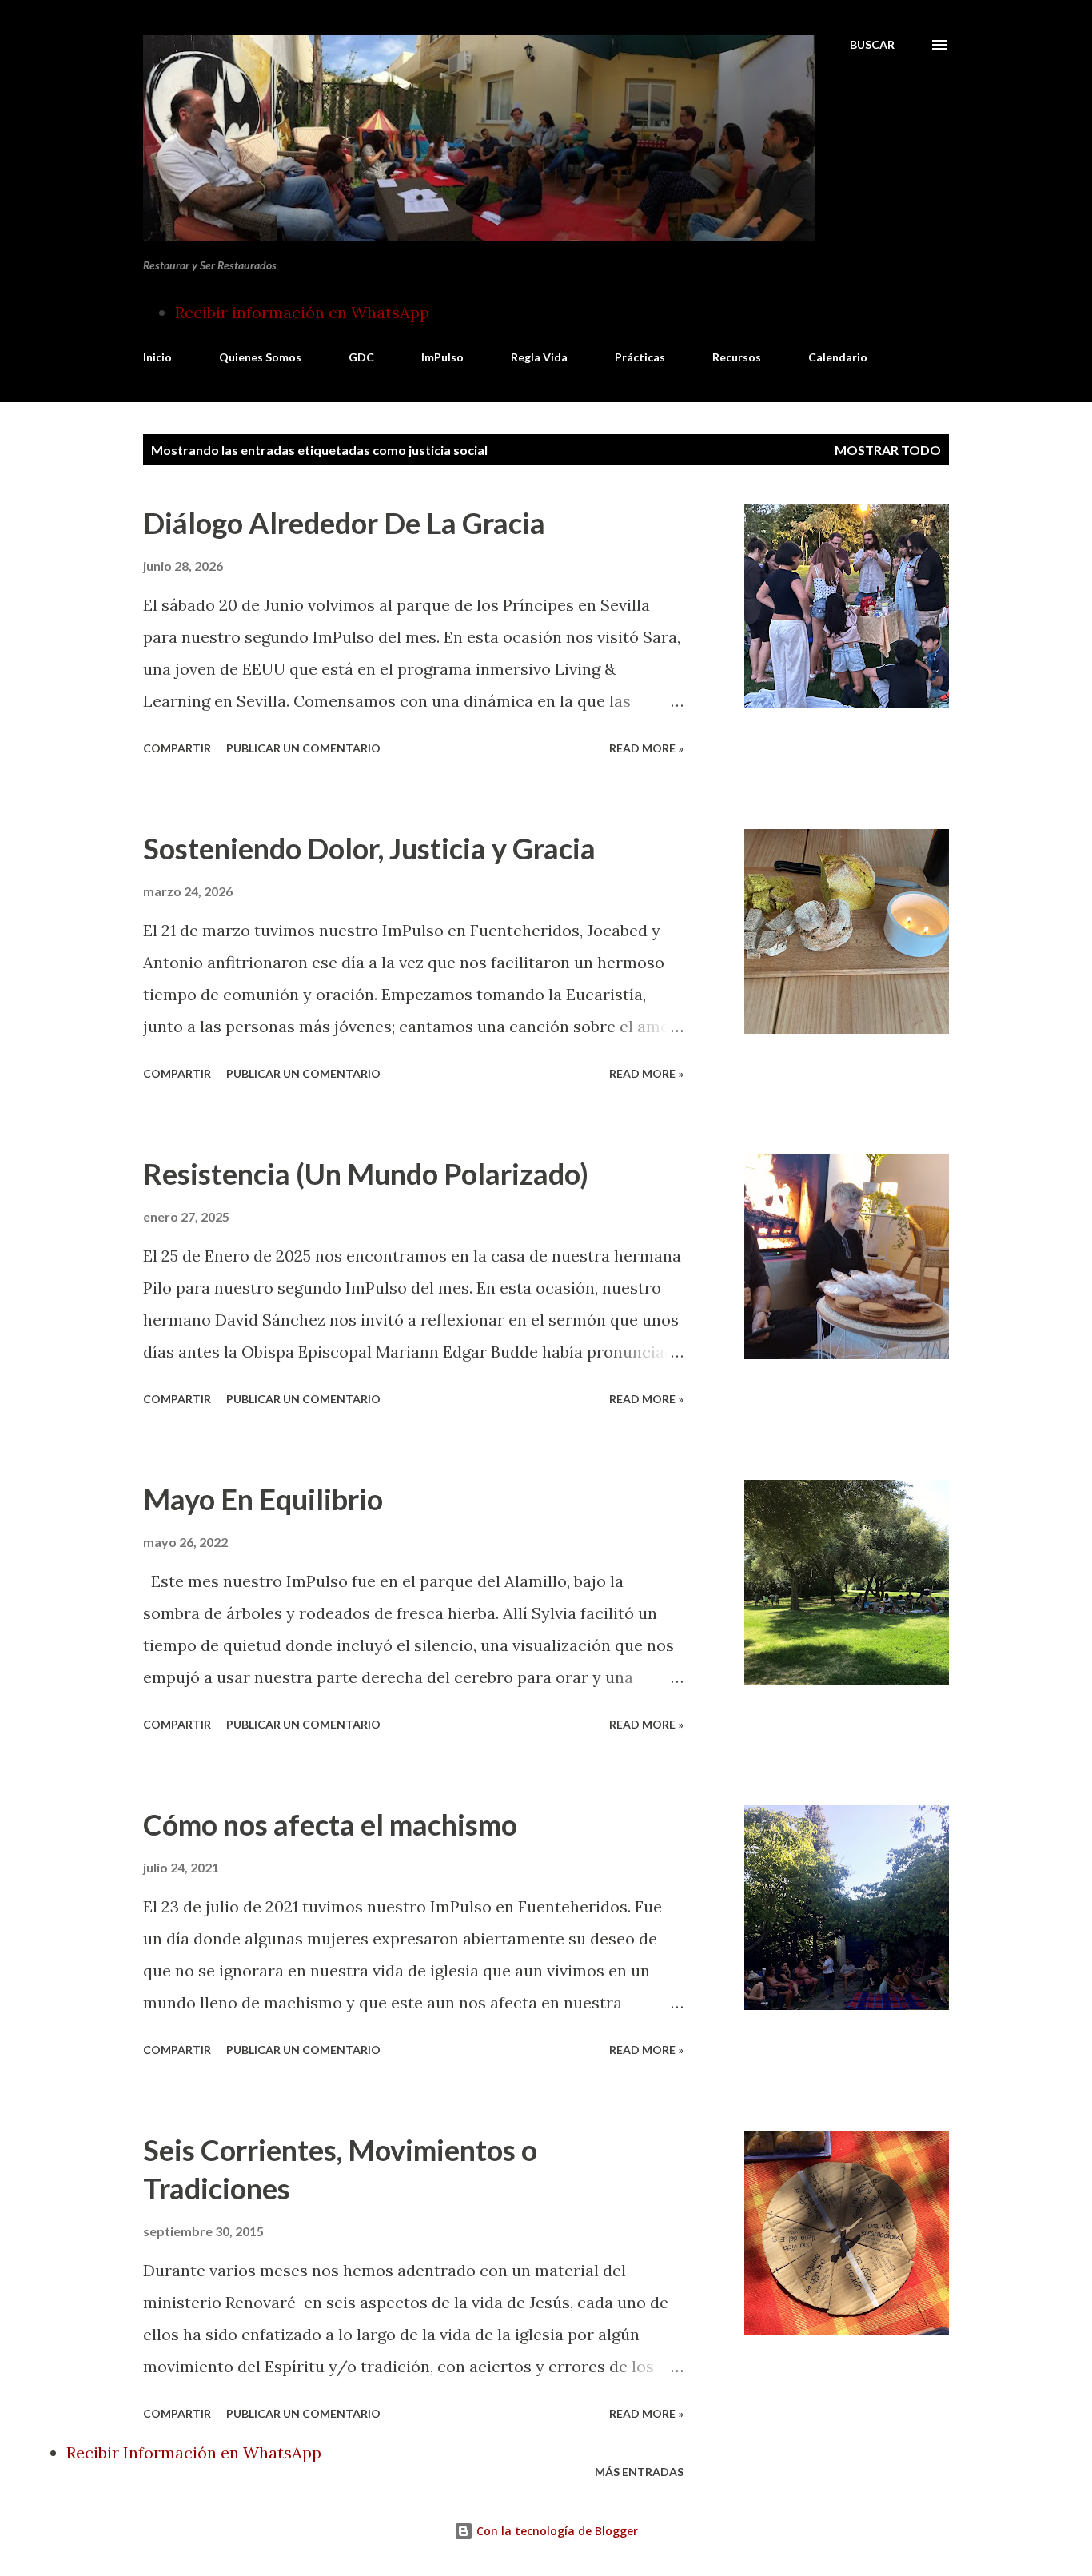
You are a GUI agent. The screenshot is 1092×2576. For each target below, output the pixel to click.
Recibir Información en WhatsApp (194, 2452)
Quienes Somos (260, 357)
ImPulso (442, 357)
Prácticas (640, 357)
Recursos (737, 357)
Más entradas (639, 2472)
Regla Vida (539, 357)
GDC (361, 357)
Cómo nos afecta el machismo (330, 1824)
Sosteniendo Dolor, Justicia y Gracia (369, 848)
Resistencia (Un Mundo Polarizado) (366, 1174)
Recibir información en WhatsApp (302, 312)
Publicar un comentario (303, 748)
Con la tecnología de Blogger (556, 2531)
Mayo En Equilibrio (263, 1499)
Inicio (157, 357)
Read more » (646, 748)
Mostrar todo (888, 450)
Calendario (838, 357)
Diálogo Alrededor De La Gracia (344, 523)
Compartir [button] (177, 748)
